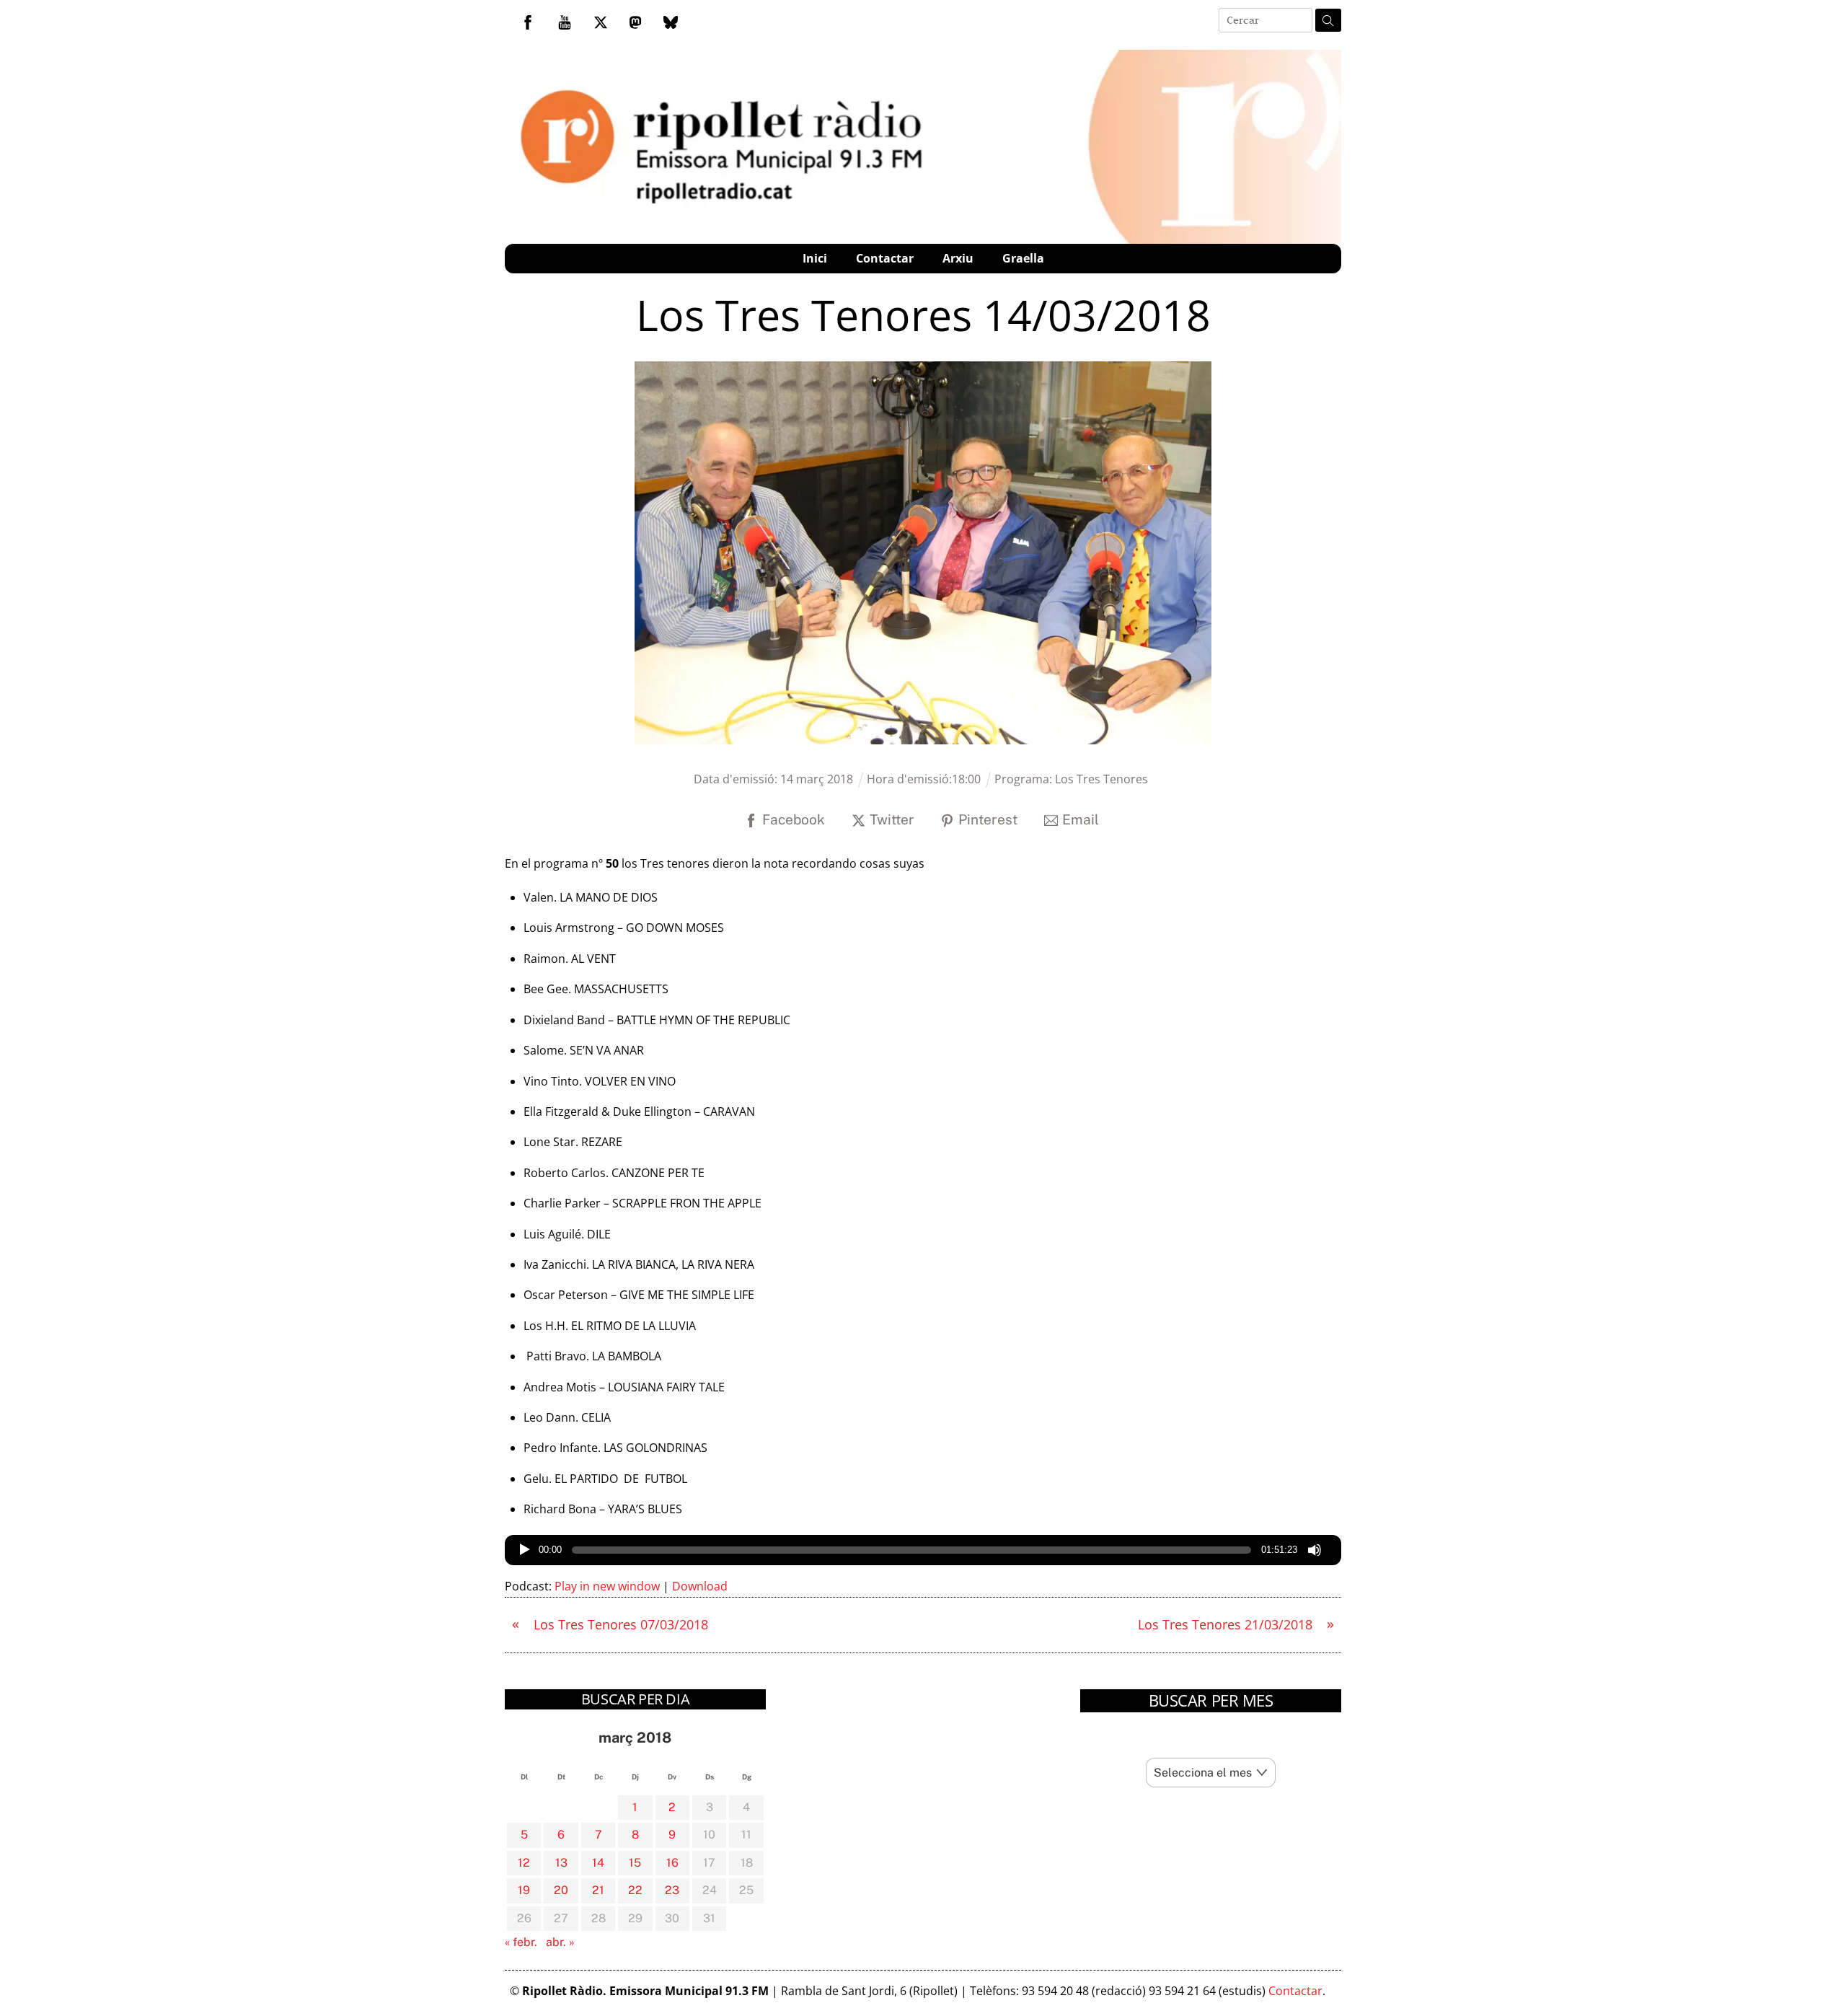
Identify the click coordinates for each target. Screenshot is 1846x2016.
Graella (1023, 258)
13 (561, 1863)
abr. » (560, 1942)
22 (635, 1890)
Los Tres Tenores (1101, 779)
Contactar (885, 258)
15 (635, 1863)
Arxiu (958, 258)
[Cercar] (1328, 20)
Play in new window (607, 1586)
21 (598, 1890)
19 (524, 1890)
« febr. (521, 1942)
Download (700, 1586)
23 (672, 1890)
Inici (815, 258)
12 (524, 1863)
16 (672, 1863)
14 (598, 1863)
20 (561, 1890)
